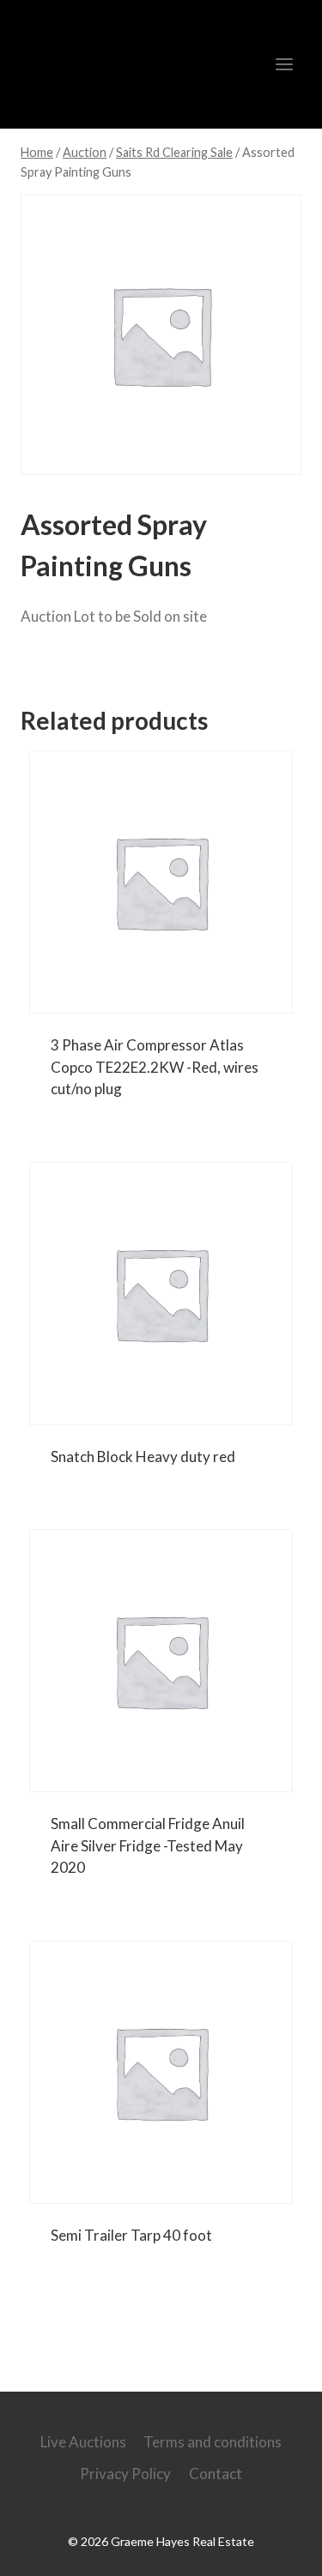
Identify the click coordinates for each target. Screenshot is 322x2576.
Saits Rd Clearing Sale (120, 665)
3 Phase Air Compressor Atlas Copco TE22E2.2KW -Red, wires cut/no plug (155, 1067)
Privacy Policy (125, 2474)
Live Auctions (83, 2442)
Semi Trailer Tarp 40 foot (131, 2235)
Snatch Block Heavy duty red (143, 1457)
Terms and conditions (213, 2442)
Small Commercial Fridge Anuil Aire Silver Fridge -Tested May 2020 (148, 1845)
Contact (216, 2474)
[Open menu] (284, 64)
